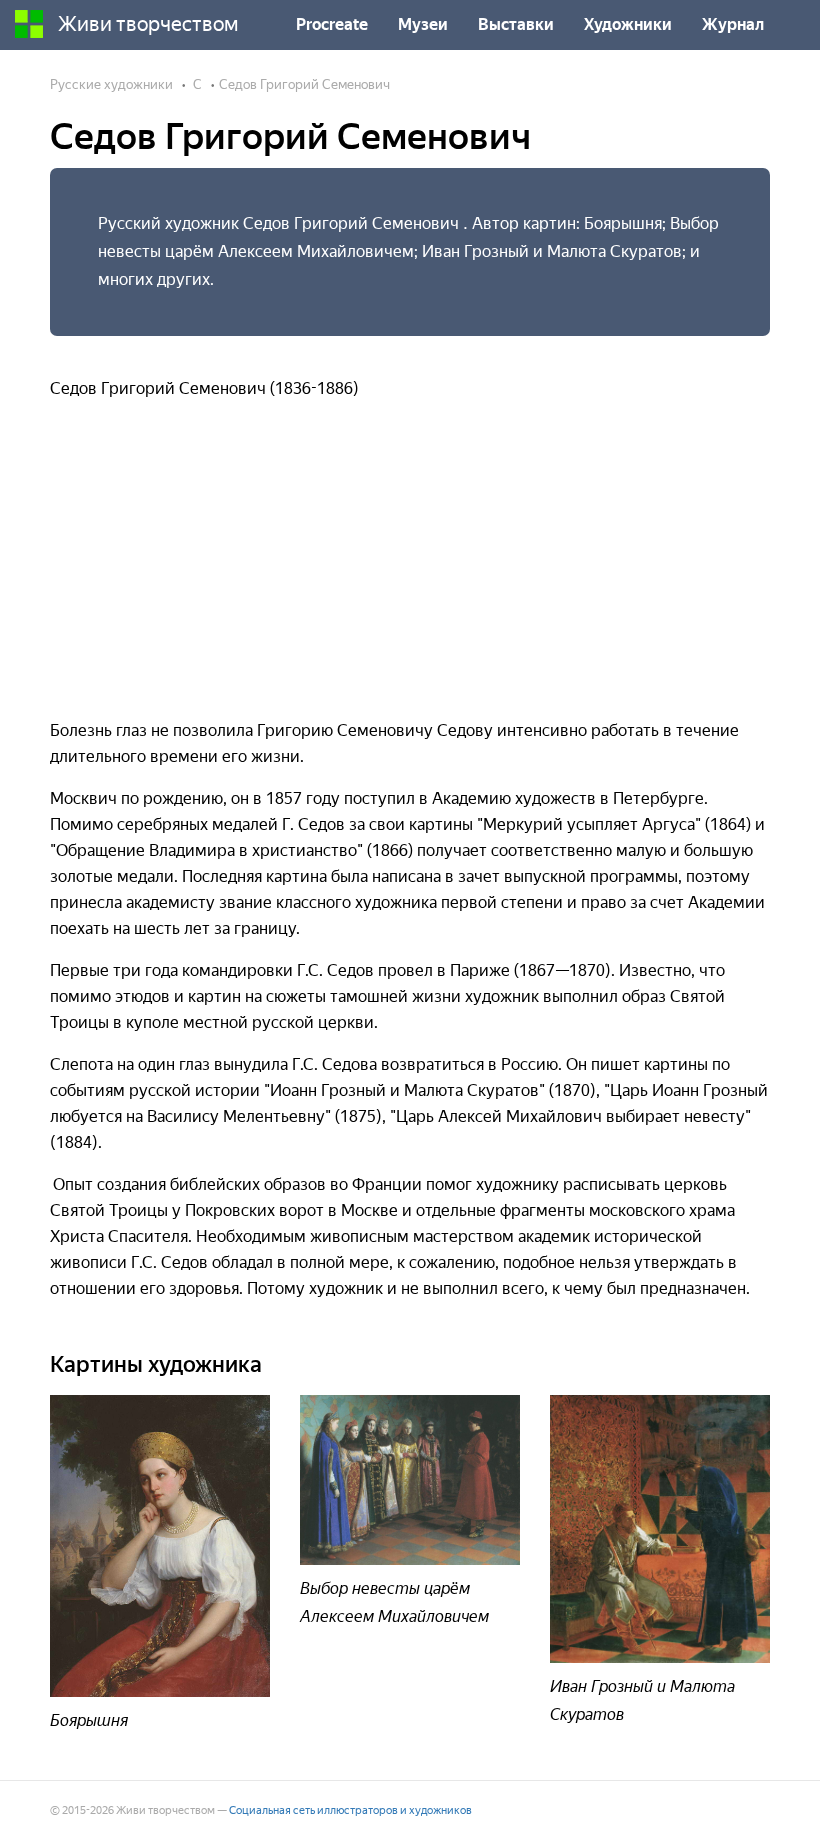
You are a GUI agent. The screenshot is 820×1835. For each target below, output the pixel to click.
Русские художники (111, 84)
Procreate (332, 24)
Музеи (423, 24)
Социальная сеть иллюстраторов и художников (350, 1810)
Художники (628, 24)
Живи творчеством (148, 24)
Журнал (733, 24)
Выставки (516, 24)
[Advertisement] (410, 568)
